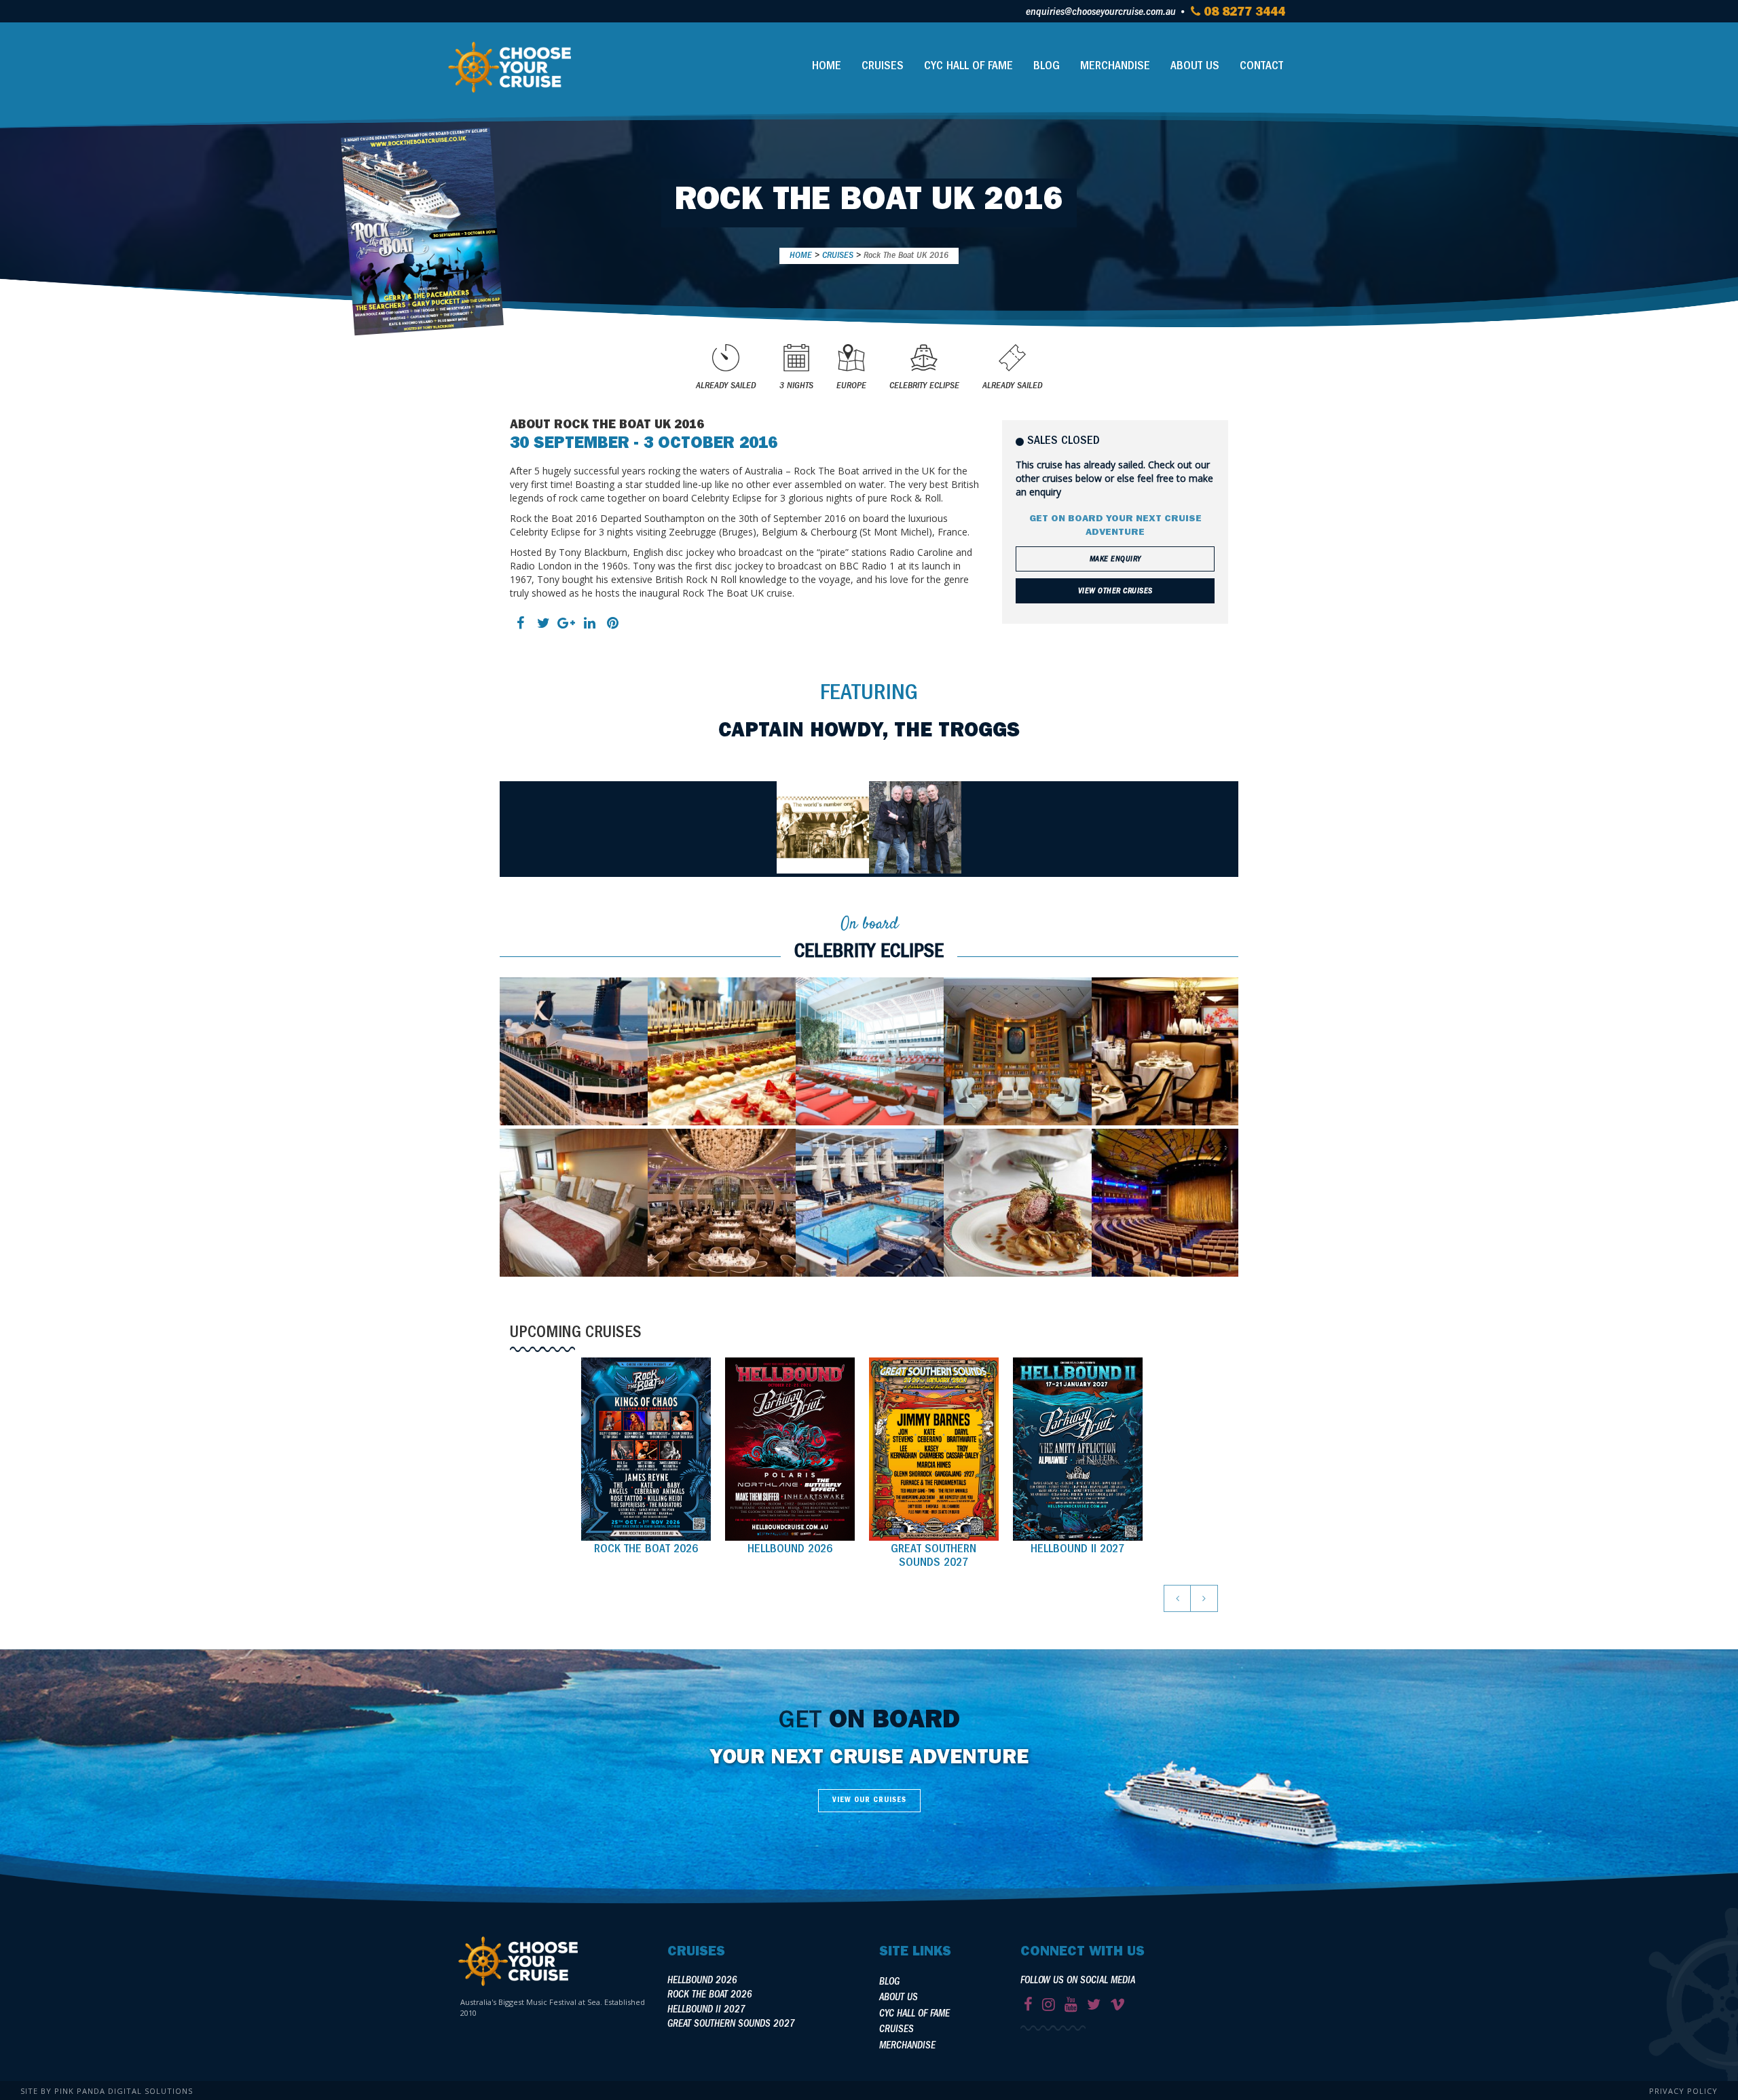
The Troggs (957, 732)
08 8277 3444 (1243, 14)
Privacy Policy (1683, 2091)
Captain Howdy (800, 732)
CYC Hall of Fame (968, 67)
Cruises (883, 67)
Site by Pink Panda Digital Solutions (107, 2091)
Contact (1261, 67)
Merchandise (1115, 67)
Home (827, 67)
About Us (1195, 67)
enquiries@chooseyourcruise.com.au (1101, 13)
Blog (1047, 67)
